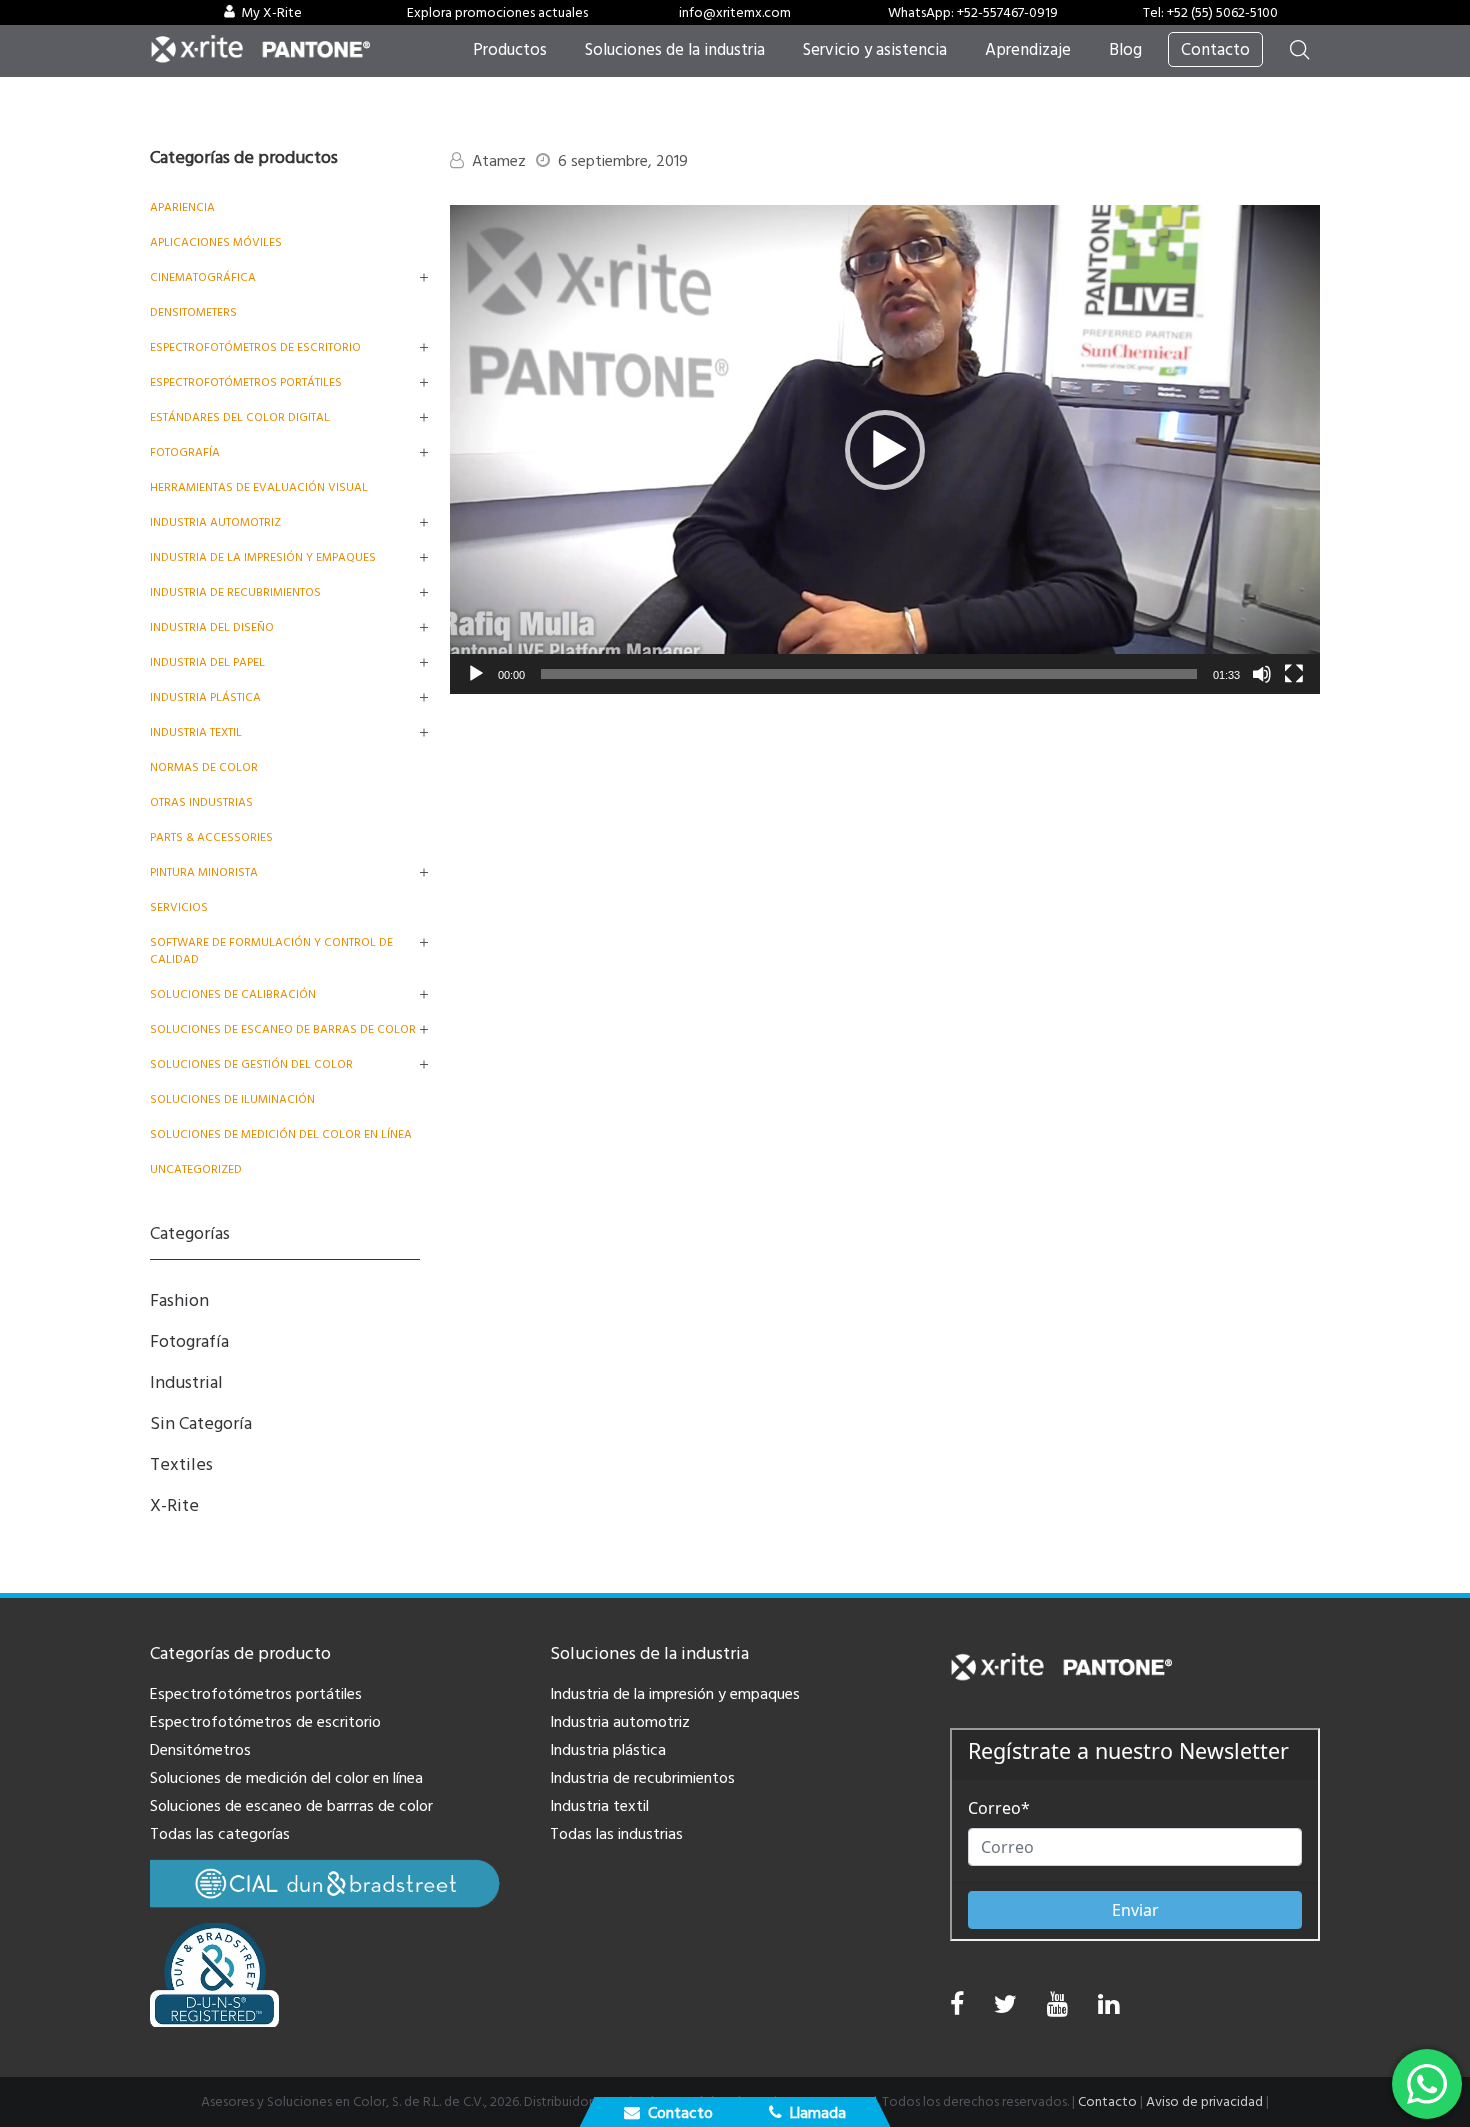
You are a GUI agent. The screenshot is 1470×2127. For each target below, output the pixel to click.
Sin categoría (201, 1423)
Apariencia (182, 207)
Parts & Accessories (211, 837)
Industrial (186, 1382)
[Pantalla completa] (1294, 674)
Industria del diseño (212, 627)
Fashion (179, 1300)
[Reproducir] (476, 674)
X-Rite (174, 1505)
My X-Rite (271, 13)
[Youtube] (1057, 2009)
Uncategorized (196, 1169)
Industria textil (196, 732)
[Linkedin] (1108, 2009)
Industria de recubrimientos (235, 592)
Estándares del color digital (240, 417)
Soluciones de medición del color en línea (281, 1134)
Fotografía (185, 452)
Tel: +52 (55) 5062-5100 (1210, 13)
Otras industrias (201, 802)
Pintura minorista (204, 872)
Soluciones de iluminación (232, 1099)
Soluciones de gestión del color (251, 1064)
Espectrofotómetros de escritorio (255, 347)
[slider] (869, 674)
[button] (885, 450)
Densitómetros (200, 1750)
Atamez (499, 161)
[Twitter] (1005, 2009)
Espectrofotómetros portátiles (246, 382)
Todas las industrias (616, 1834)
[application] (885, 449)
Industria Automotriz (215, 522)
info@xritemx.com (735, 13)
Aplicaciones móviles (216, 242)
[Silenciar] (1262, 674)
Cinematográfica (203, 277)
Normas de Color (204, 767)
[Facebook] (957, 2005)
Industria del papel (207, 662)
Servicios (179, 907)
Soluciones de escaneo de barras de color (283, 1029)
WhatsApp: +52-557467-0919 (973, 13)
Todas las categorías (220, 1834)
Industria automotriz (620, 1722)
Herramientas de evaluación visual (259, 487)
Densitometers (193, 312)
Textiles (181, 1464)
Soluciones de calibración (233, 994)
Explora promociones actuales (497, 13)
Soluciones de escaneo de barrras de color (291, 1806)
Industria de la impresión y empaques (263, 557)
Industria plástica (205, 697)
